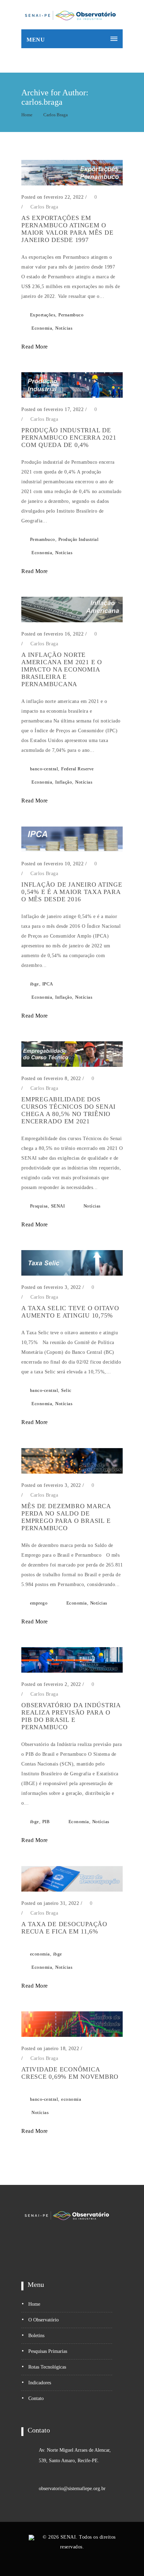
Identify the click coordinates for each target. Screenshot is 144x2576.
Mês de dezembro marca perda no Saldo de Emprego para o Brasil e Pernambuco (66, 1517)
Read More (35, 347)
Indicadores (40, 2383)
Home (27, 115)
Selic (66, 1390)
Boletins (36, 2336)
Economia (42, 328)
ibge (35, 984)
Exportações (43, 315)
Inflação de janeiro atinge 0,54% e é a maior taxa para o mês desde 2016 (72, 892)
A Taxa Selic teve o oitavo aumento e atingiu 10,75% (70, 1312)
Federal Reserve (78, 769)
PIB (46, 1822)
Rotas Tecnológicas (47, 2367)
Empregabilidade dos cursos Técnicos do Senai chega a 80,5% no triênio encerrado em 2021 (69, 1110)
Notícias (64, 328)
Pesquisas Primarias (48, 2351)
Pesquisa (39, 1206)
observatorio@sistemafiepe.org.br (72, 2489)
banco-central (44, 769)
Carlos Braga (56, 115)
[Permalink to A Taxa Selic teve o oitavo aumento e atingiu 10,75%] (72, 1274)
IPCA (48, 984)
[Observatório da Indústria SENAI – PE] (70, 15)
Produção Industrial (79, 539)
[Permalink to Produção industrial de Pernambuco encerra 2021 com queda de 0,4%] (72, 396)
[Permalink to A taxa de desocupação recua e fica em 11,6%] (72, 1890)
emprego (39, 1603)
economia (40, 1954)
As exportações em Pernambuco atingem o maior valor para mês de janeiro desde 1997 (67, 229)
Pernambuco (71, 315)
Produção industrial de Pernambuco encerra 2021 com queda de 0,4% (69, 438)
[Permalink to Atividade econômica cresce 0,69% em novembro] (72, 2035)
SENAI (58, 1206)
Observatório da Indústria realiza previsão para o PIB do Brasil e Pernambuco (71, 1716)
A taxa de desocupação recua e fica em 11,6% (64, 1928)
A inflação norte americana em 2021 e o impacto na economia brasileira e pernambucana (62, 669)
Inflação (64, 782)
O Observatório (44, 2320)
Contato (36, 2398)
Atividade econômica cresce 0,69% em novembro (70, 2073)
